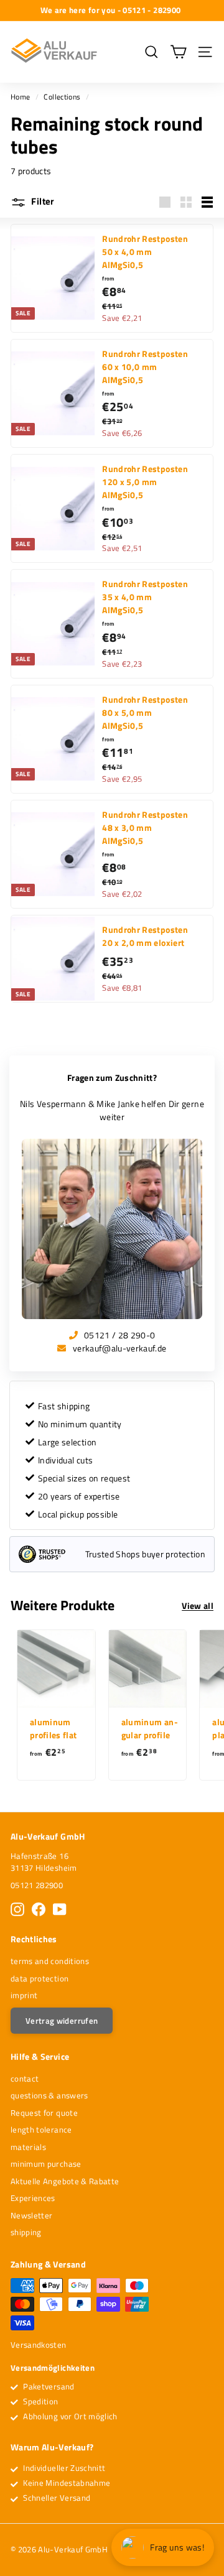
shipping (26, 2232)
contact (25, 2078)
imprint (24, 1995)
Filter (42, 201)
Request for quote (44, 2113)
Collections (62, 97)
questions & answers (49, 2095)
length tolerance (41, 2129)
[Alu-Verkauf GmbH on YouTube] (60, 1909)
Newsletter (32, 2215)
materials (28, 2147)
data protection (40, 1978)
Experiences (33, 2198)
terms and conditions (50, 1961)
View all (198, 1605)
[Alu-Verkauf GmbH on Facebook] (39, 1909)
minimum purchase (46, 2164)
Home (20, 97)
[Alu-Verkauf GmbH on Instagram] (17, 1909)
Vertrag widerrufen (62, 2021)
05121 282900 (37, 1885)
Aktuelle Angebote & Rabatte (65, 2181)
